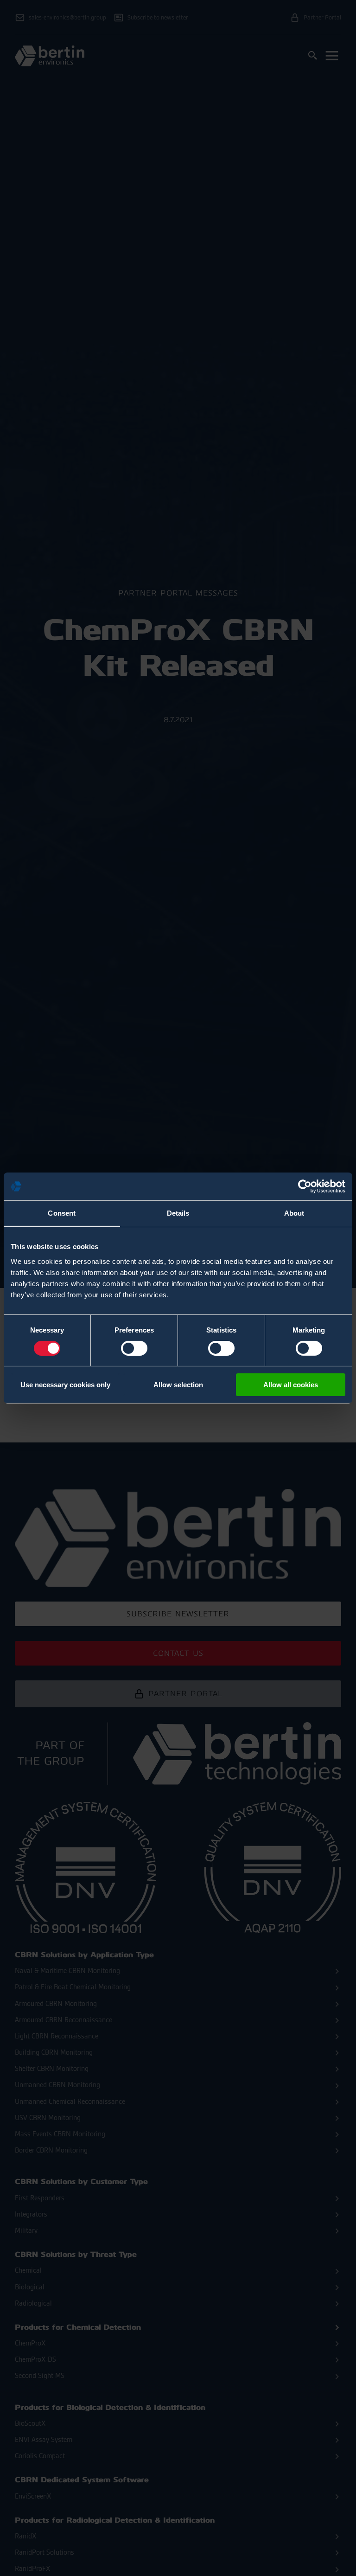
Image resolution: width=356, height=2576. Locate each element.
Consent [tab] (62, 1213)
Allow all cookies (291, 1385)
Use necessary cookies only (65, 1385)
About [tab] (294, 1213)
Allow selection (178, 1385)
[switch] (134, 1348)
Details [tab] (178, 1213)
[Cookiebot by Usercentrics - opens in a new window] (305, 1186)
